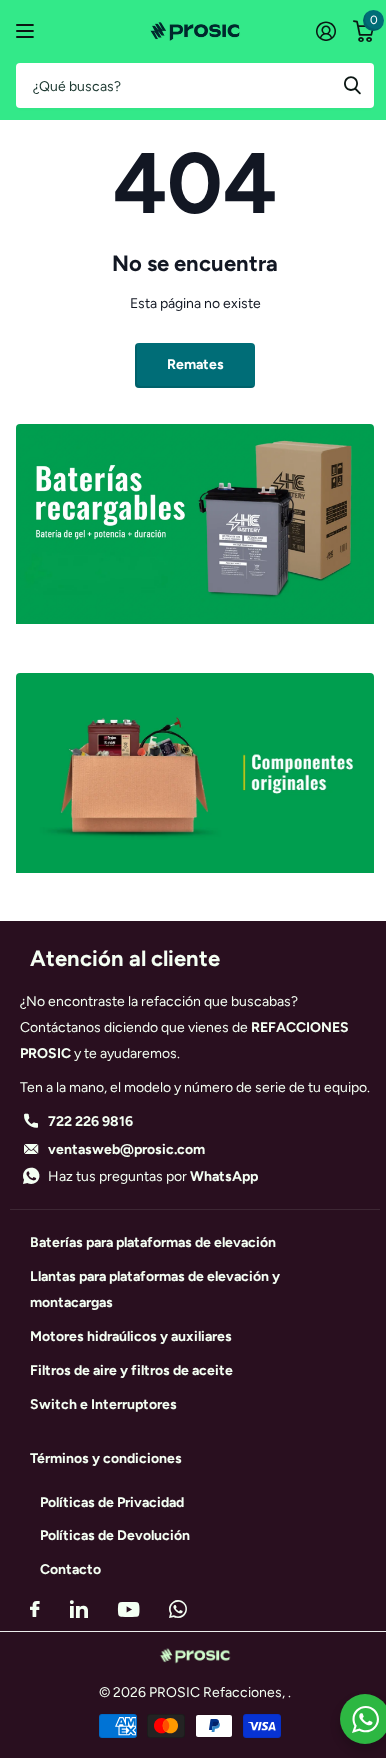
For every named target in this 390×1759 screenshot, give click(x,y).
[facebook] (35, 1609)
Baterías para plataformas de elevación (153, 1242)
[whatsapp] (178, 1609)
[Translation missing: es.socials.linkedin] (79, 1609)
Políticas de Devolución (115, 1535)
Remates (195, 364)
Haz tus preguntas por (153, 1176)
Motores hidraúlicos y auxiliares (131, 1336)
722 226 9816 (90, 1121)
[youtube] (128, 1609)
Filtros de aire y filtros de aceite (131, 1370)
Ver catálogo (27, 31)
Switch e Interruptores (103, 1404)
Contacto (70, 1569)
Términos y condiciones (106, 1458)
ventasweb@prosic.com (126, 1149)
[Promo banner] (195, 638)
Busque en (352, 85)
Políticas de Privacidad (112, 1502)
